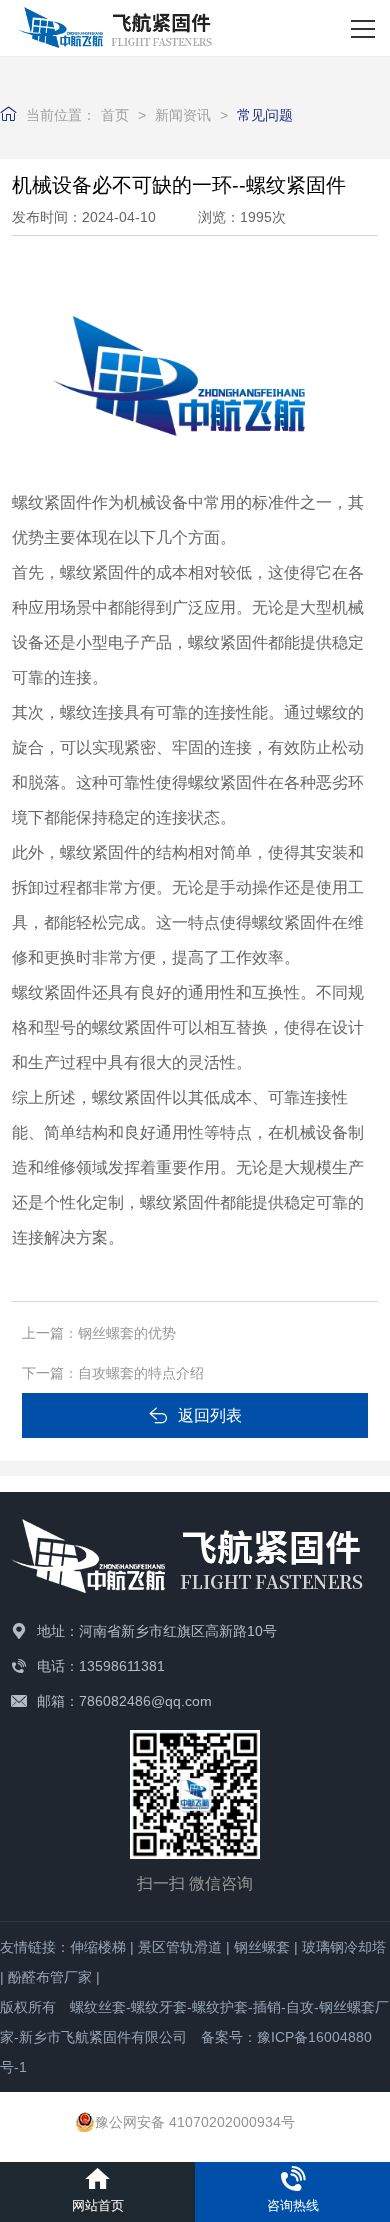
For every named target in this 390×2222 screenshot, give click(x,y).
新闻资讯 (183, 115)
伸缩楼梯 (98, 1947)
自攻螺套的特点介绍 (141, 1373)
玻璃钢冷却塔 (344, 1947)
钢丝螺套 (262, 1947)
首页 (115, 115)
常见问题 (265, 115)
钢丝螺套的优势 (127, 1333)
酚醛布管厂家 (50, 1977)
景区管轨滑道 (180, 1947)
